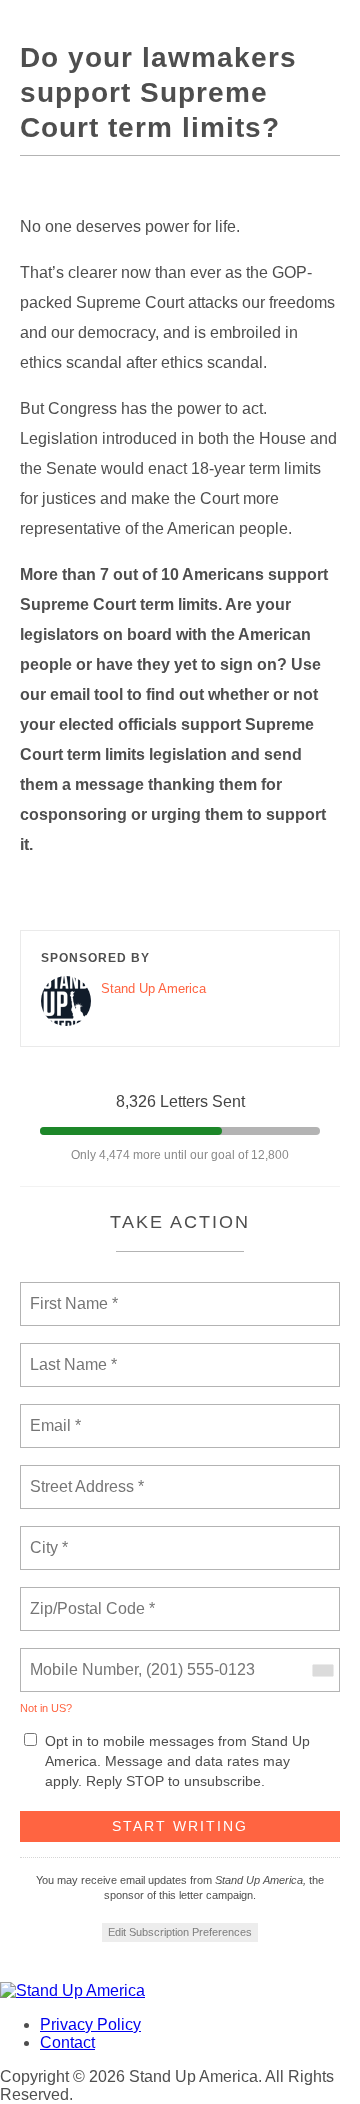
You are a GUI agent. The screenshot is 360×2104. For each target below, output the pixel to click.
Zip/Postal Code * (88, 1597)
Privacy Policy (90, 2024)
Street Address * (88, 1475)
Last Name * (69, 1353)
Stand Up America (153, 988)
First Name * (71, 1292)
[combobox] (322, 1670)
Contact (67, 2042)
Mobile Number (81, 1658)
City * (49, 1536)
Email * (53, 1414)
